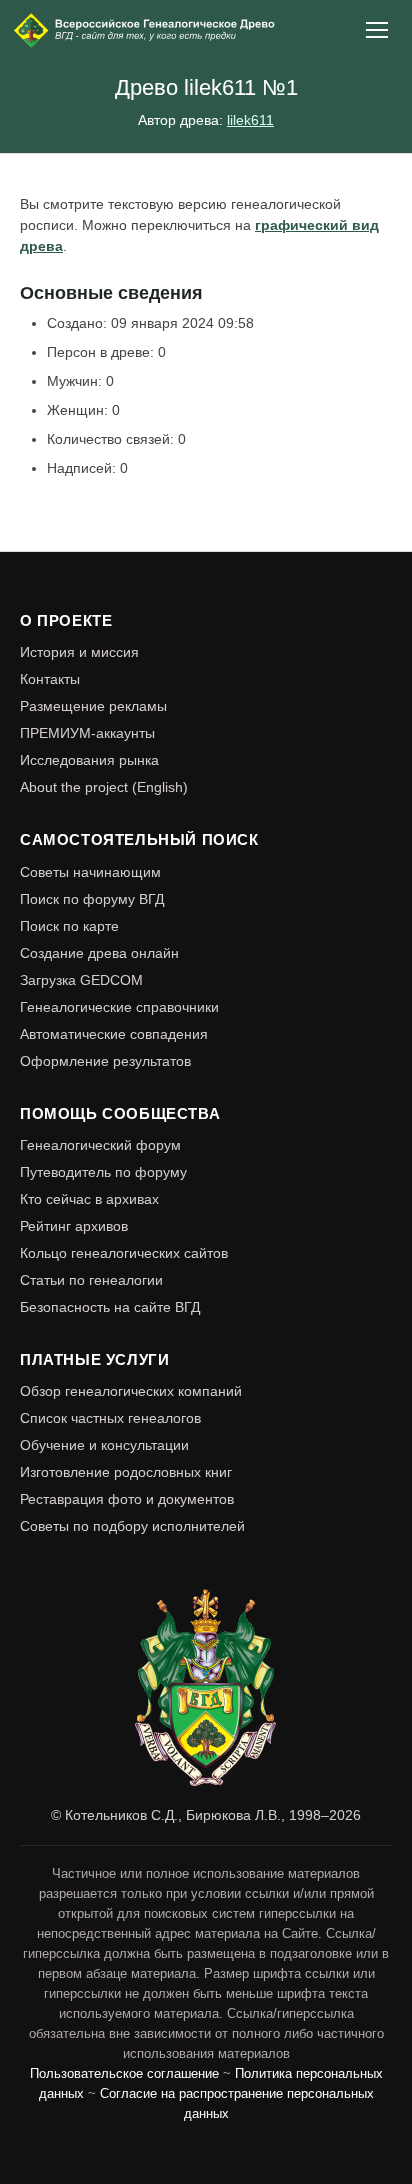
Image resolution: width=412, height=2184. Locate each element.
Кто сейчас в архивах (89, 1199)
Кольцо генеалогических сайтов (124, 1253)
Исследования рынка (89, 760)
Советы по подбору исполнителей (132, 1526)
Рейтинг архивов (74, 1226)
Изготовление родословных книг (126, 1472)
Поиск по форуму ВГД (92, 899)
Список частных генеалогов (110, 1418)
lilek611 (250, 120)
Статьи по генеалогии (91, 1280)
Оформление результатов (105, 1061)
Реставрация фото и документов (127, 1499)
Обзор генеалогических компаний (131, 1391)
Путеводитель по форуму (103, 1172)
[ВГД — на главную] (146, 30)
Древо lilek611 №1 (206, 87)
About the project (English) (104, 787)
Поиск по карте (69, 926)
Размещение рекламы (93, 706)
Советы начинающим (90, 872)
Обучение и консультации (104, 1445)
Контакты (50, 679)
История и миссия (79, 652)
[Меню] (378, 30)
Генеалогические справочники (119, 1007)
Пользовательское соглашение (124, 2074)
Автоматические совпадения (114, 1034)
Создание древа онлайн (99, 953)
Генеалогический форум (100, 1145)
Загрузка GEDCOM (81, 980)
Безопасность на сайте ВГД (110, 1307)
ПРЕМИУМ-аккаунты (87, 733)
